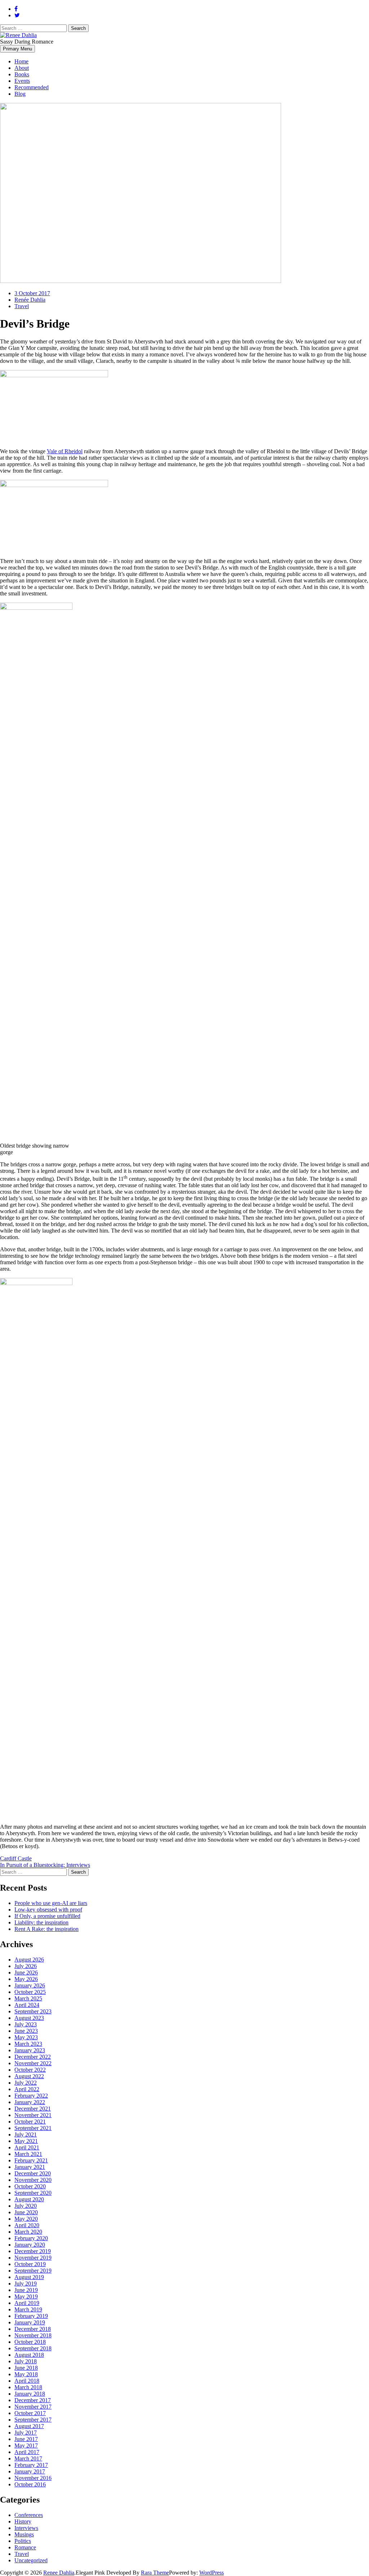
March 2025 (28, 1998)
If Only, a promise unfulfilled (47, 1916)
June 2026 (26, 1972)
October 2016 (30, 2484)
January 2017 (30, 2471)
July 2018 (26, 2361)
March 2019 (28, 2309)
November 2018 (33, 2335)
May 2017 (26, 2446)
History (23, 2521)
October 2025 (30, 1992)
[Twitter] (17, 15)
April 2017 (27, 2452)
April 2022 (27, 2089)
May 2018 (26, 2374)
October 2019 (30, 2264)
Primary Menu (17, 49)
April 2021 (27, 2147)
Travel (22, 306)
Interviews (26, 2528)
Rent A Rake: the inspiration (46, 1929)
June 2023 (26, 2031)
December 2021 (33, 2109)
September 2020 (33, 2193)
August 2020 (29, 2199)
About (22, 68)
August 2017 (29, 2426)
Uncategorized (31, 2560)
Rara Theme (155, 2573)
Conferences (29, 2515)
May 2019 (26, 2296)
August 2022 (29, 2076)
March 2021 (28, 2154)
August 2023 (29, 2018)
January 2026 (30, 1985)
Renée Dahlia (30, 300)
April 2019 (27, 2303)
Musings (24, 2534)
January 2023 (30, 2050)
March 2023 (28, 2044)
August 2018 (29, 2355)
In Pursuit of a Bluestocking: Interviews (45, 1865)
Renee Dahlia (59, 2573)
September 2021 (33, 2128)
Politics (23, 2541)
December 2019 (33, 2251)
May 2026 (26, 1979)
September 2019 (33, 2271)
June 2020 (26, 2212)
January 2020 (30, 2245)
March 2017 (28, 2458)
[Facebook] (16, 9)
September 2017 (33, 2420)
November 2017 (33, 2407)
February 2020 (31, 2238)
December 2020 (33, 2173)
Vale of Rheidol (65, 451)
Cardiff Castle (16, 1858)
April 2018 (27, 2381)
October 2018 (30, 2342)
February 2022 (31, 2096)
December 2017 (33, 2400)
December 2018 (33, 2329)
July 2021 (26, 2134)
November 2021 (33, 2115)
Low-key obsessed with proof (48, 1910)
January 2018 (30, 2394)
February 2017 (31, 2465)
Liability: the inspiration (41, 1922)
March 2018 (28, 2387)
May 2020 (26, 2219)
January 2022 (30, 2102)
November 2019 (33, 2258)
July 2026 (26, 1966)
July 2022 (26, 2083)
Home (21, 61)
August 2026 (29, 1960)
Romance (25, 2547)
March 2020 (28, 2232)
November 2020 (33, 2180)
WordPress (212, 2573)
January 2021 (30, 2167)
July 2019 (26, 2284)
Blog (20, 94)
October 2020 (30, 2186)
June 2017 (26, 2439)
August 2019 (29, 2277)
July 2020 (26, 2206)
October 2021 (30, 2122)
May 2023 (26, 2037)
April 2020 (27, 2225)
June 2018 (26, 2368)
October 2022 (30, 2070)
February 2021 (31, 2160)
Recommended (32, 87)
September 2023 (33, 2011)
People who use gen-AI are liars (51, 1903)
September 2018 (33, 2348)
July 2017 (26, 2433)
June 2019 (26, 2290)
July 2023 (26, 2024)
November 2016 (33, 2478)
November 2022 (33, 2063)
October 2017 (30, 2413)
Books (22, 74)
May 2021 (26, 2141)
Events (22, 81)
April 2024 (27, 2005)
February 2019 (31, 2316)
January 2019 (30, 2322)
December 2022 (33, 2057)
